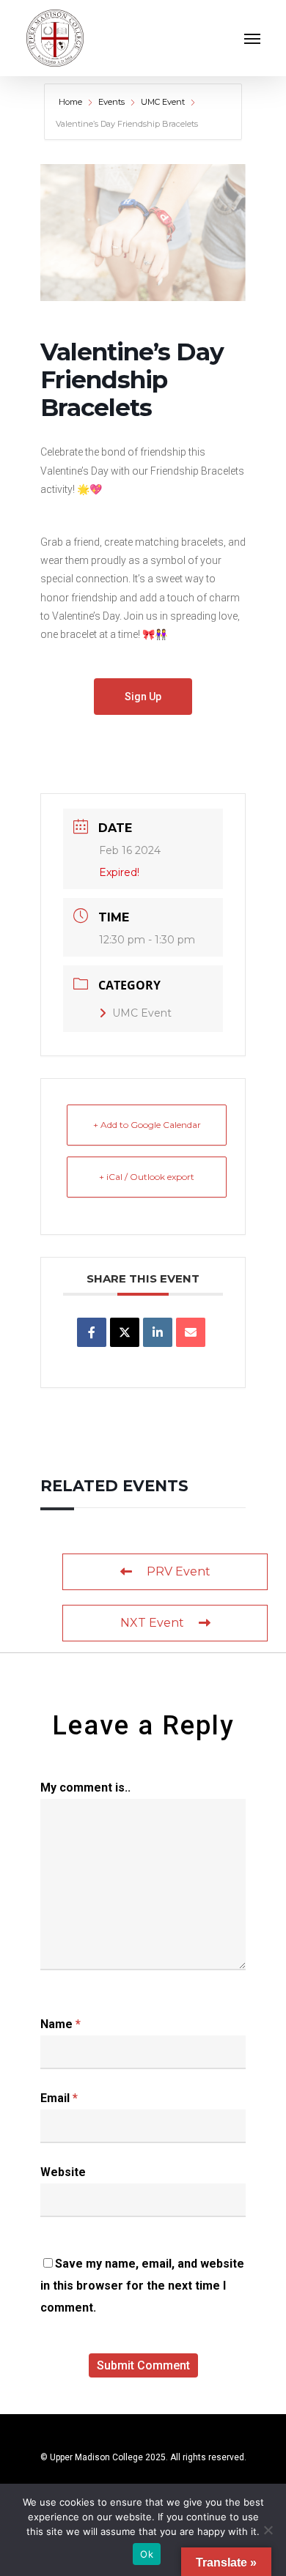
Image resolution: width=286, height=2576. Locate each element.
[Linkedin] (158, 1332)
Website (63, 2172)
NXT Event (152, 1623)
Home (71, 102)
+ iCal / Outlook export (147, 1177)
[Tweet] (125, 1332)
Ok (147, 2554)
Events (111, 102)
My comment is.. (85, 1788)
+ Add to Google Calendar (147, 1125)
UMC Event (163, 102)
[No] (268, 2530)
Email (59, 2098)
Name (60, 2024)
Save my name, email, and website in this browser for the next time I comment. (142, 2286)
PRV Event (179, 1571)
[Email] (191, 1332)
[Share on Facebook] (92, 1332)
